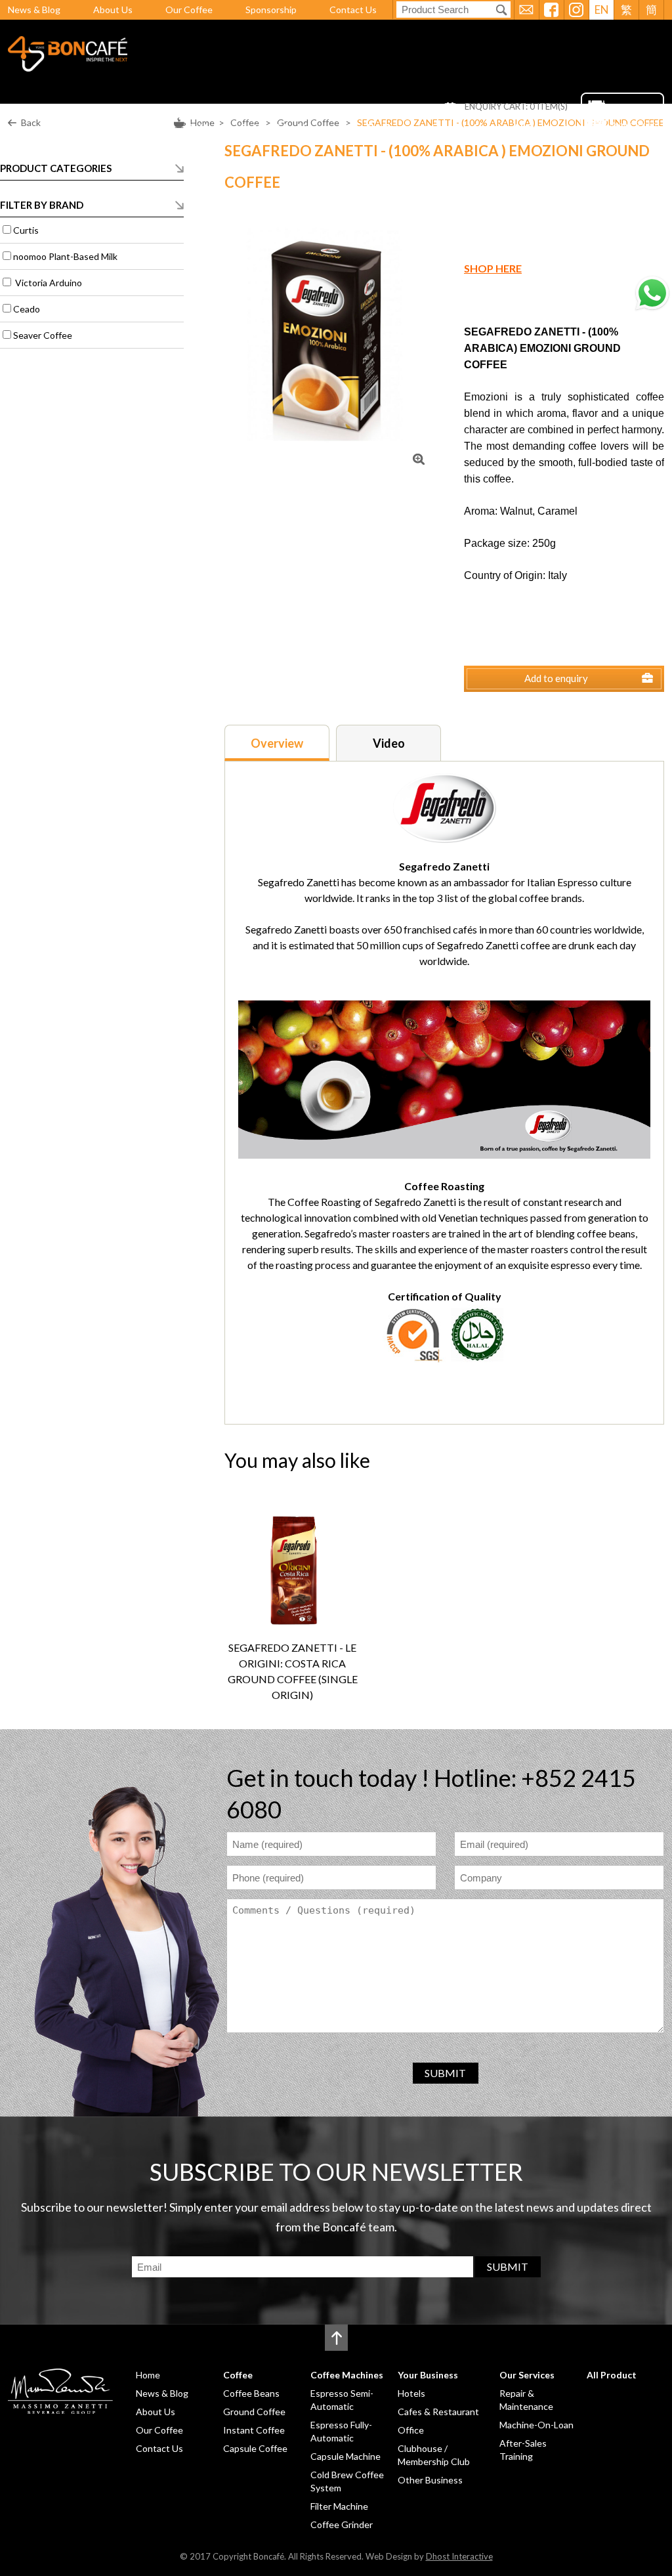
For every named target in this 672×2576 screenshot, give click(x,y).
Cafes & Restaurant (438, 2412)
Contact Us (353, 10)
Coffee (202, 127)
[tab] (277, 743)
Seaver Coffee (43, 335)
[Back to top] (336, 2338)
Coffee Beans (251, 2393)
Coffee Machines (281, 127)
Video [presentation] (389, 743)
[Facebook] (551, 10)
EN (602, 10)
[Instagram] (576, 10)
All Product (540, 127)
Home (151, 127)
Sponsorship (271, 10)
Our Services (462, 127)
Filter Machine (339, 2506)
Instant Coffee (254, 2430)
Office (411, 2430)
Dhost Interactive (459, 2556)
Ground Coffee (254, 2412)
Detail (317, 1610)
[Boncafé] (68, 67)
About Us (113, 10)
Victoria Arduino (48, 283)
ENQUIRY (268, 1610)
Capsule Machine (346, 2456)
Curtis (26, 230)
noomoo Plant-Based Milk (65, 256)
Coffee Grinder (342, 2524)
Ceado (27, 309)
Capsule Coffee (255, 2448)
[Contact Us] (526, 10)
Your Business (377, 127)
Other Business (430, 2480)
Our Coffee (189, 10)
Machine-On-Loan (536, 2425)
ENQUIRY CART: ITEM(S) (516, 107)
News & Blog (34, 10)
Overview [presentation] (277, 743)
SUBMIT (445, 2073)
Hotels (411, 2393)
